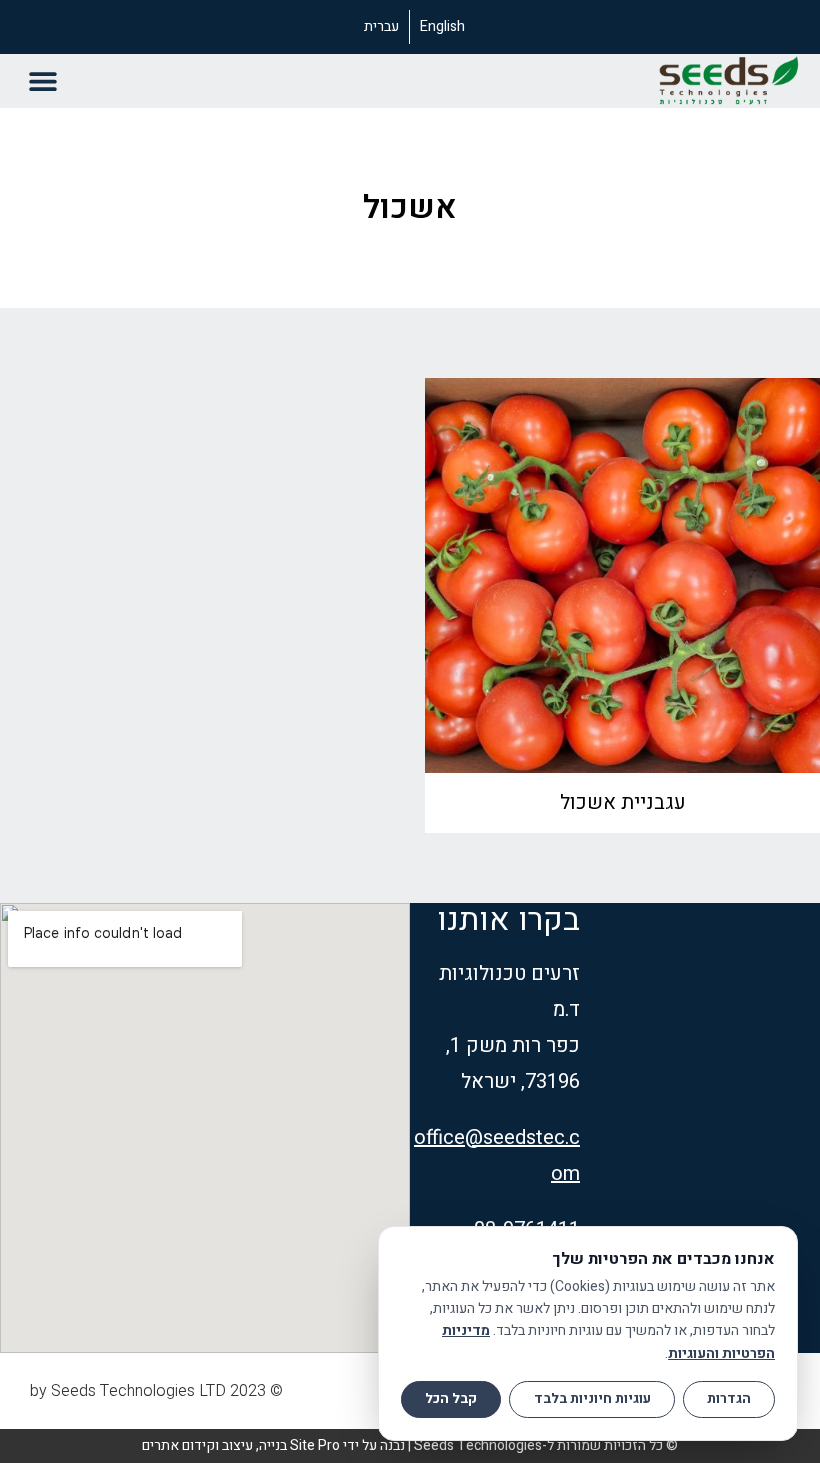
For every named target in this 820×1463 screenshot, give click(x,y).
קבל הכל (451, 1399)
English (442, 26)
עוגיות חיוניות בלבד (592, 1399)
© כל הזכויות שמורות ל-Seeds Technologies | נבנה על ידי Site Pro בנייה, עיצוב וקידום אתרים (410, 1445)
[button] (42, 80)
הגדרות (729, 1399)
